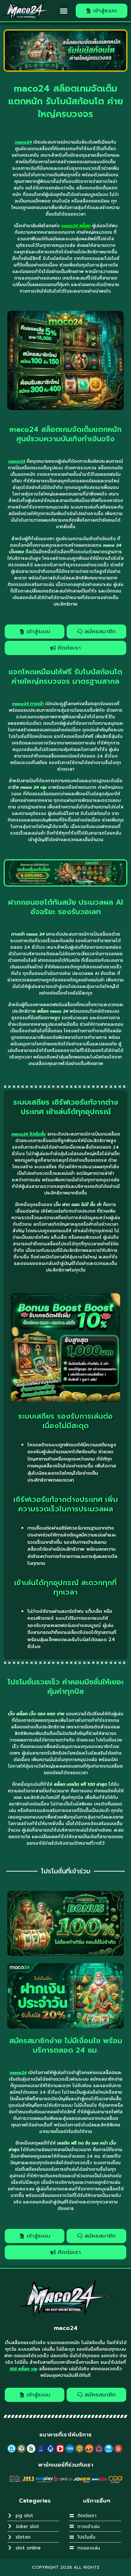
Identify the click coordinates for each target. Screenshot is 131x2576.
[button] (63, 11)
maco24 (66, 2328)
